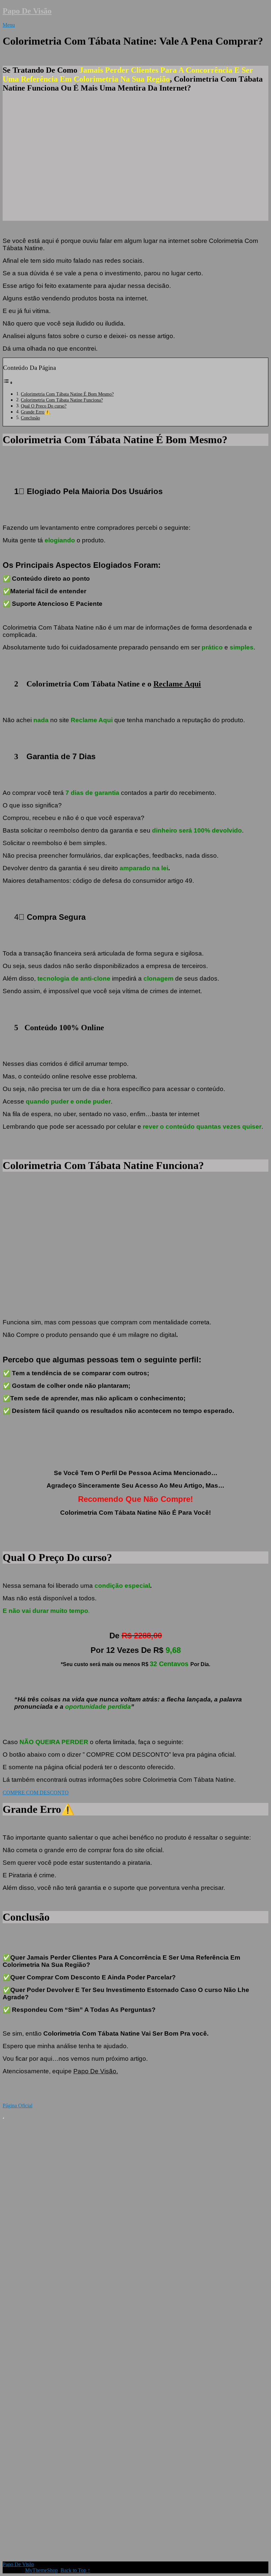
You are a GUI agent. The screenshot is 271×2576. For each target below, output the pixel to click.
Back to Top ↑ (75, 2570)
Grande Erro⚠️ (36, 412)
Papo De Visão (27, 11)
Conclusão (30, 418)
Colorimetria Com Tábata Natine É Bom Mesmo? (67, 394)
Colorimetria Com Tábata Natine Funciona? (62, 400)
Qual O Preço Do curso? (44, 406)
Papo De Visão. (96, 2071)
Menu (9, 25)
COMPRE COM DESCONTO (36, 1793)
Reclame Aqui (177, 684)
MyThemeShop (41, 2570)
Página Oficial (18, 2106)
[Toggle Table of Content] (8, 383)
